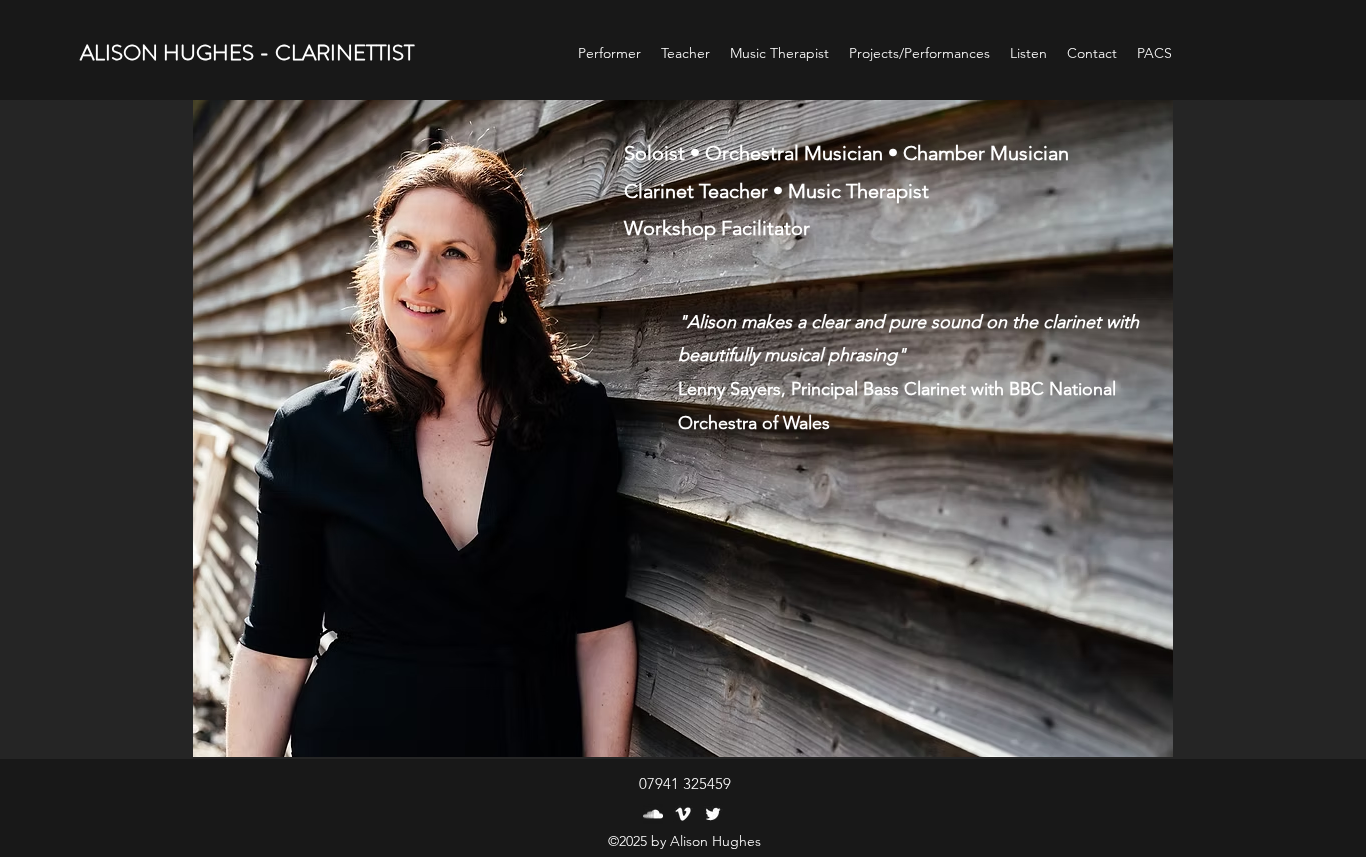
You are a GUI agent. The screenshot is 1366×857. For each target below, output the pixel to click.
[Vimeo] (683, 814)
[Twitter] (713, 814)
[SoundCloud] (653, 814)
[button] (1028, 53)
